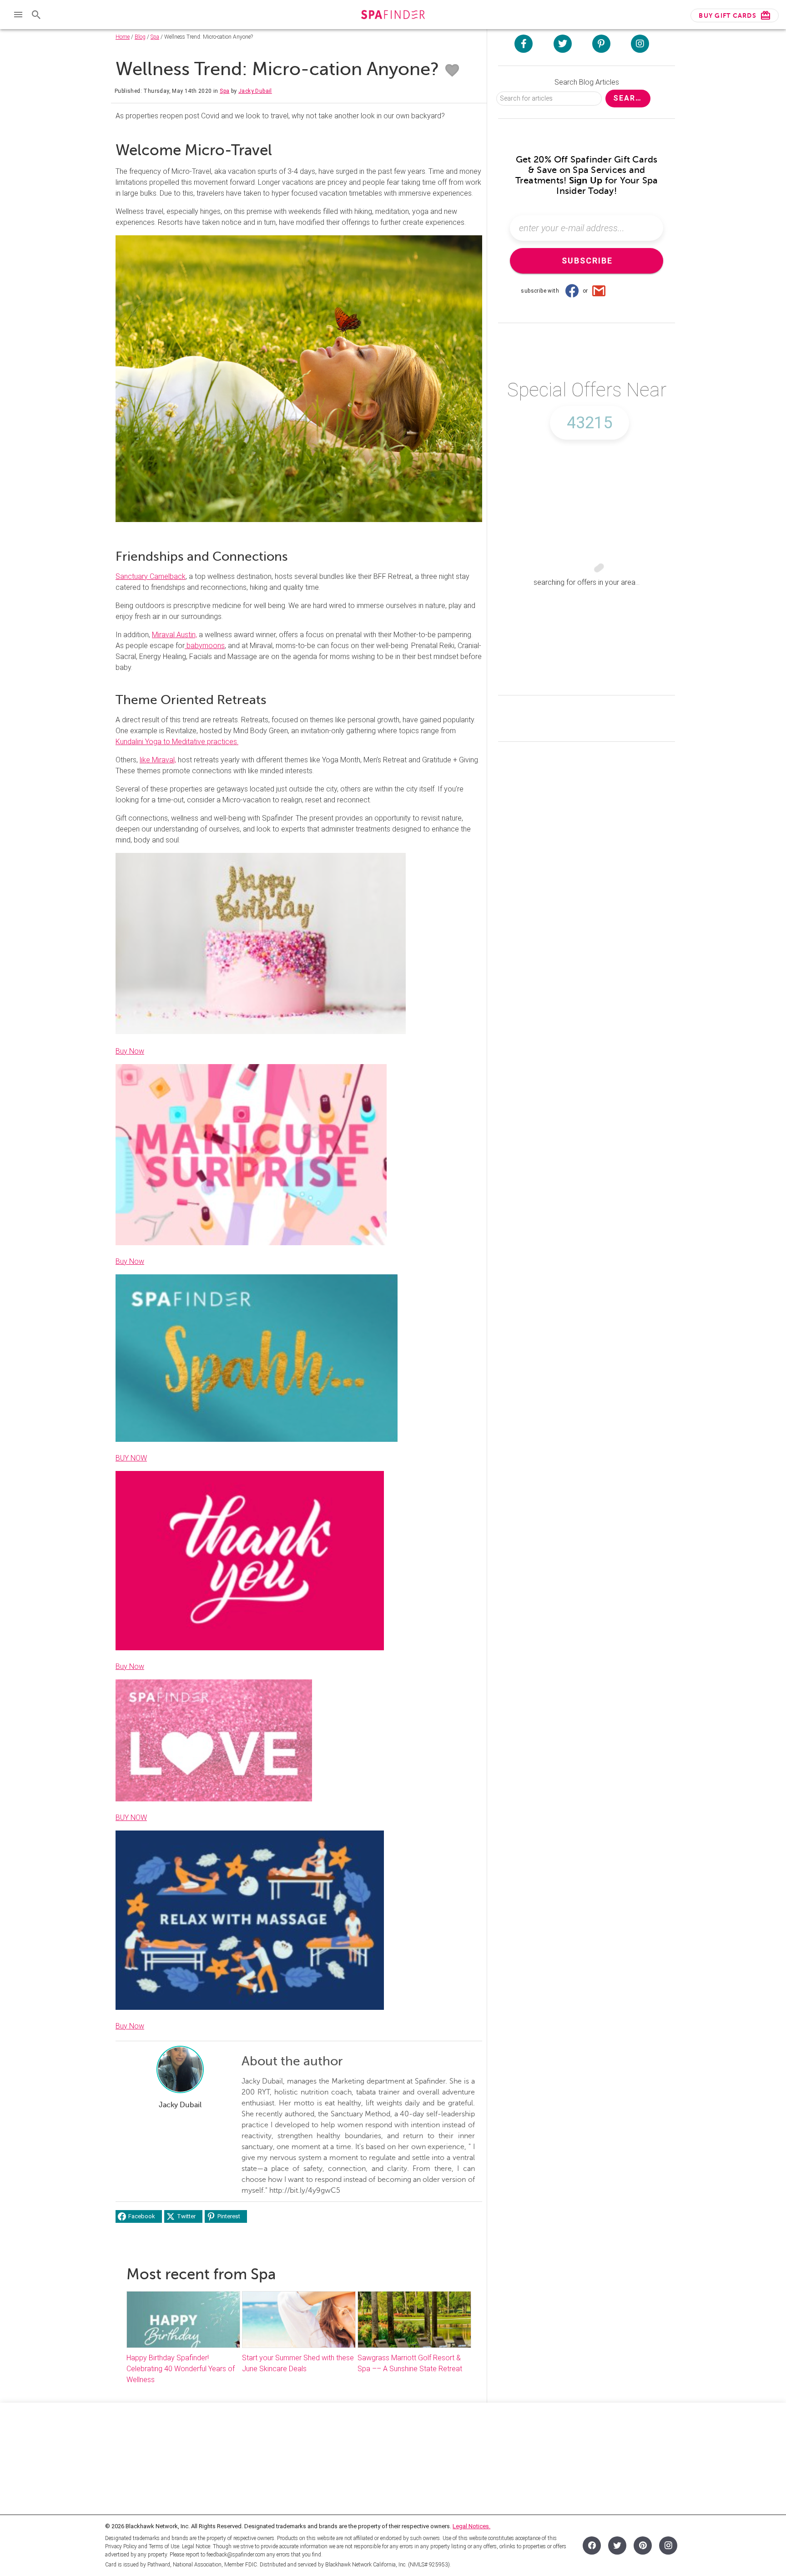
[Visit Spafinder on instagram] (640, 44)
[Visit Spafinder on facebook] (524, 44)
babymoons (205, 646)
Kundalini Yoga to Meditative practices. (177, 742)
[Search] (36, 15)
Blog (140, 37)
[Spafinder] (393, 16)
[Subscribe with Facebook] (572, 291)
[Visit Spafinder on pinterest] (601, 44)
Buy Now (130, 1051)
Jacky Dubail (255, 91)
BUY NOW (131, 1458)
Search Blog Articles (587, 82)
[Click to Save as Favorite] (452, 71)
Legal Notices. (471, 2526)
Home (123, 37)
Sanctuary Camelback (151, 576)
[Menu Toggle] (18, 15)
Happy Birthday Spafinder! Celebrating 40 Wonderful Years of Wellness (181, 2369)
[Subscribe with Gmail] (599, 291)
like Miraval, (158, 760)
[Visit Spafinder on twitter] (563, 44)
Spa (155, 37)
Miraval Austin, (174, 635)
